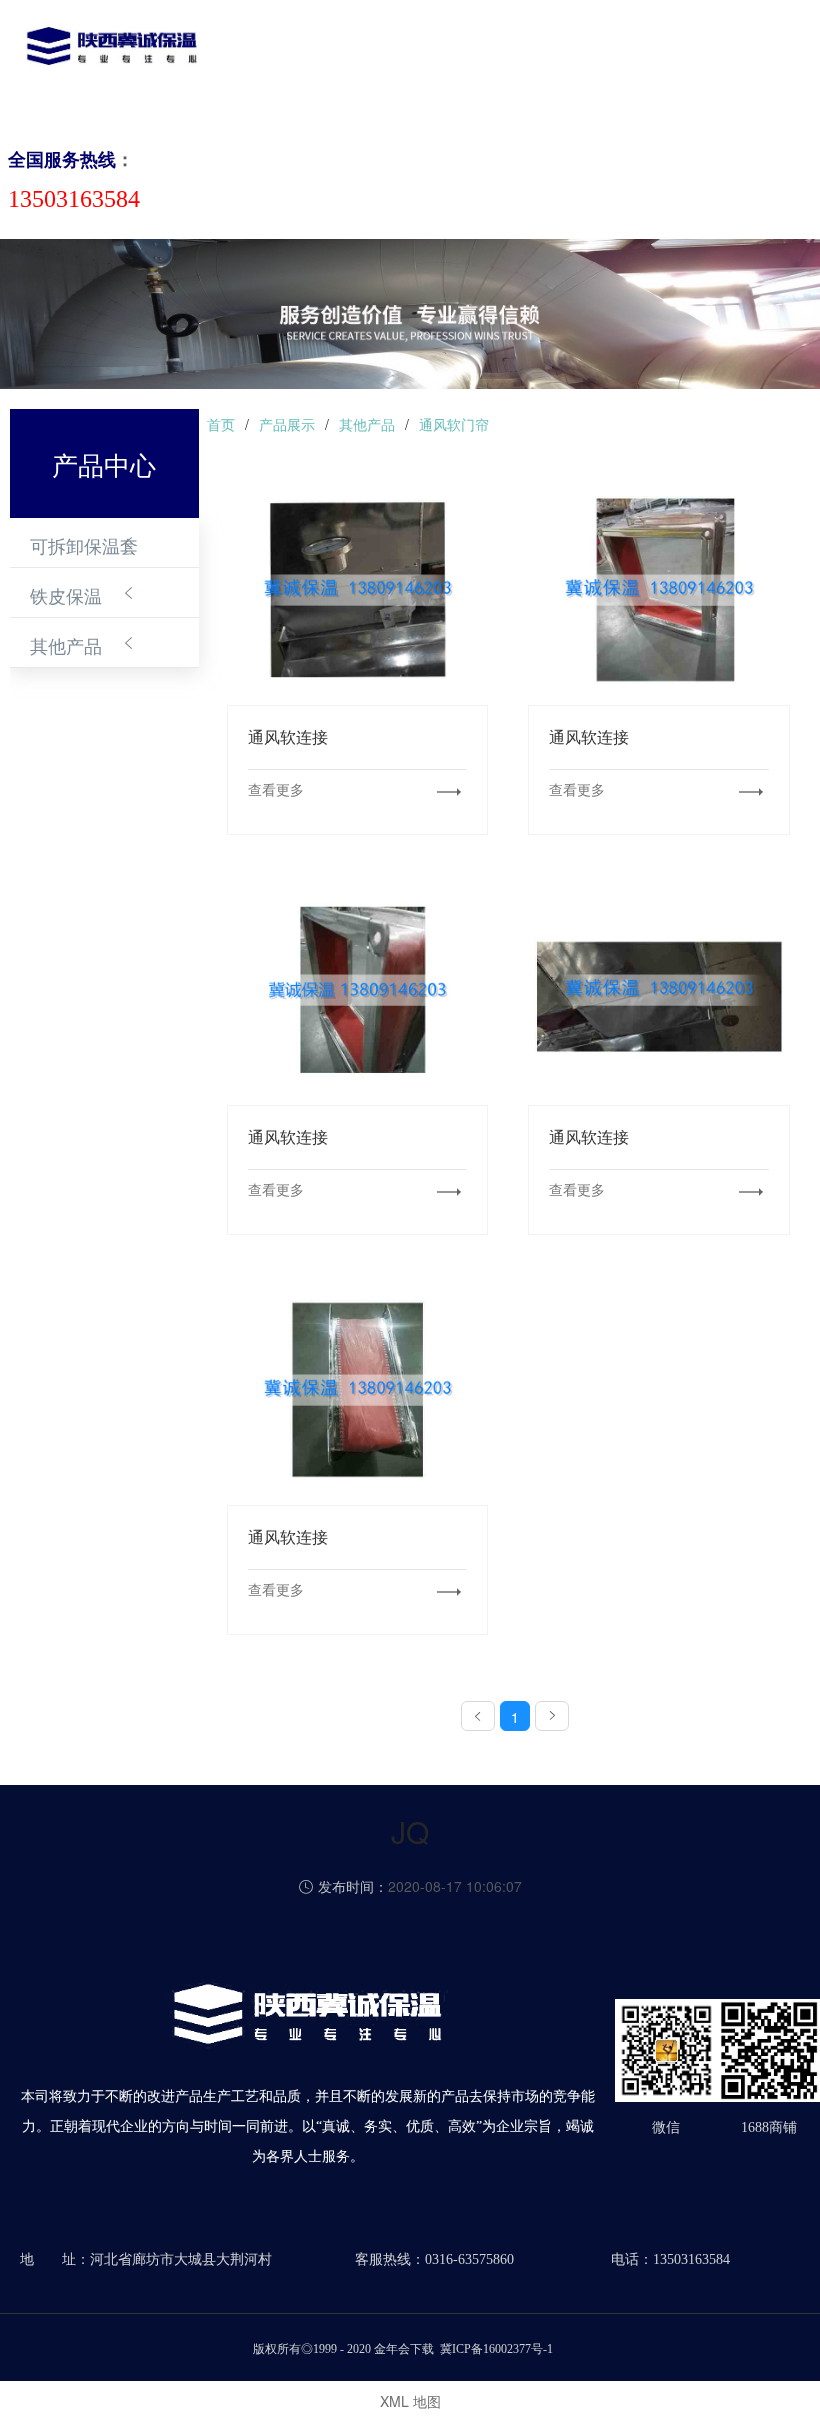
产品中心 (392, 63)
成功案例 (540, 63)
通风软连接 (358, 588)
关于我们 (318, 63)
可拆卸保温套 (84, 545)
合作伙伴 (614, 63)
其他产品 (66, 645)
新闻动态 (466, 63)
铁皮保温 (66, 595)
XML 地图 (410, 2401)
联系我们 (688, 63)
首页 (260, 63)
